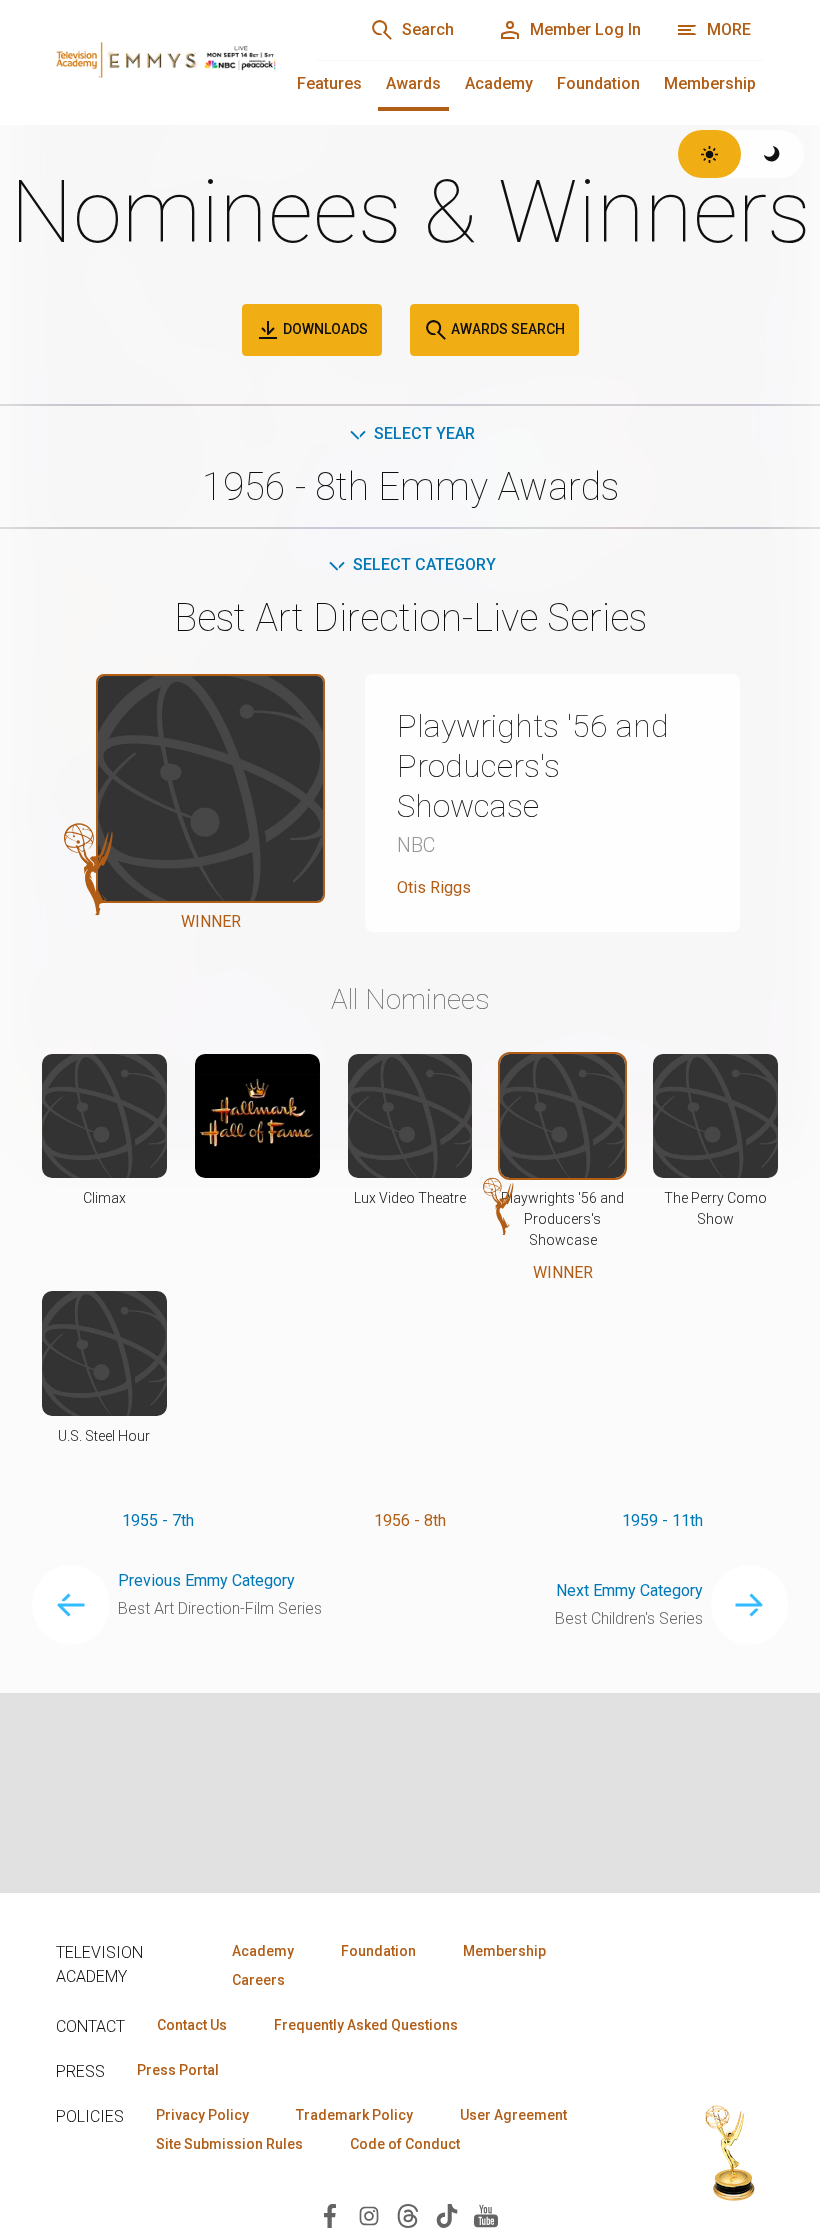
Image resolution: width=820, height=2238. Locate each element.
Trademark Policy (354, 2115)
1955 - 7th (158, 1520)
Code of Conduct (405, 2144)
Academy (499, 83)
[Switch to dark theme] (772, 154)
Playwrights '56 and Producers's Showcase (533, 766)
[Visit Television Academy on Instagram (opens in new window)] (369, 2214)
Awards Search (506, 329)
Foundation (598, 83)
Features (329, 83)
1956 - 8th (410, 1520)
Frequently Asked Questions (366, 2025)
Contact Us (192, 2025)
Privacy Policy (202, 2115)
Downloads (324, 329)
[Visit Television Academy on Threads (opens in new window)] (408, 2214)
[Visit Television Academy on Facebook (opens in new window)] (330, 2214)
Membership (710, 83)
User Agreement (513, 2115)
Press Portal (178, 2070)
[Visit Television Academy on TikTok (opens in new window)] (447, 2214)
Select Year (424, 433)
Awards (413, 83)
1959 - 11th (662, 1520)
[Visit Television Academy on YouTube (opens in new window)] (486, 2214)
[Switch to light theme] (709, 154)
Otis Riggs (434, 887)
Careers (258, 1980)
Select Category (424, 564)
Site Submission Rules (229, 2144)
